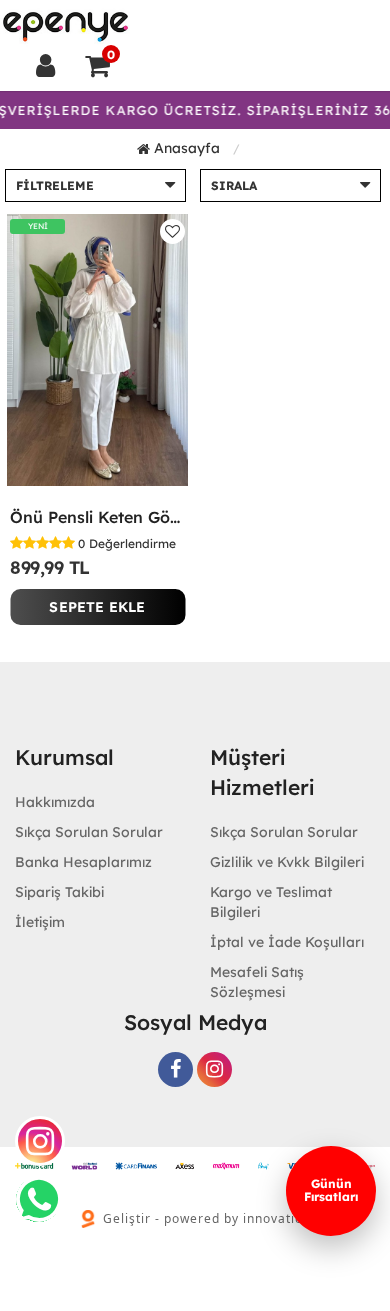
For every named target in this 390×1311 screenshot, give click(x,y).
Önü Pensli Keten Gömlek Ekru (97, 517)
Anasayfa (185, 148)
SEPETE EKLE (97, 607)
